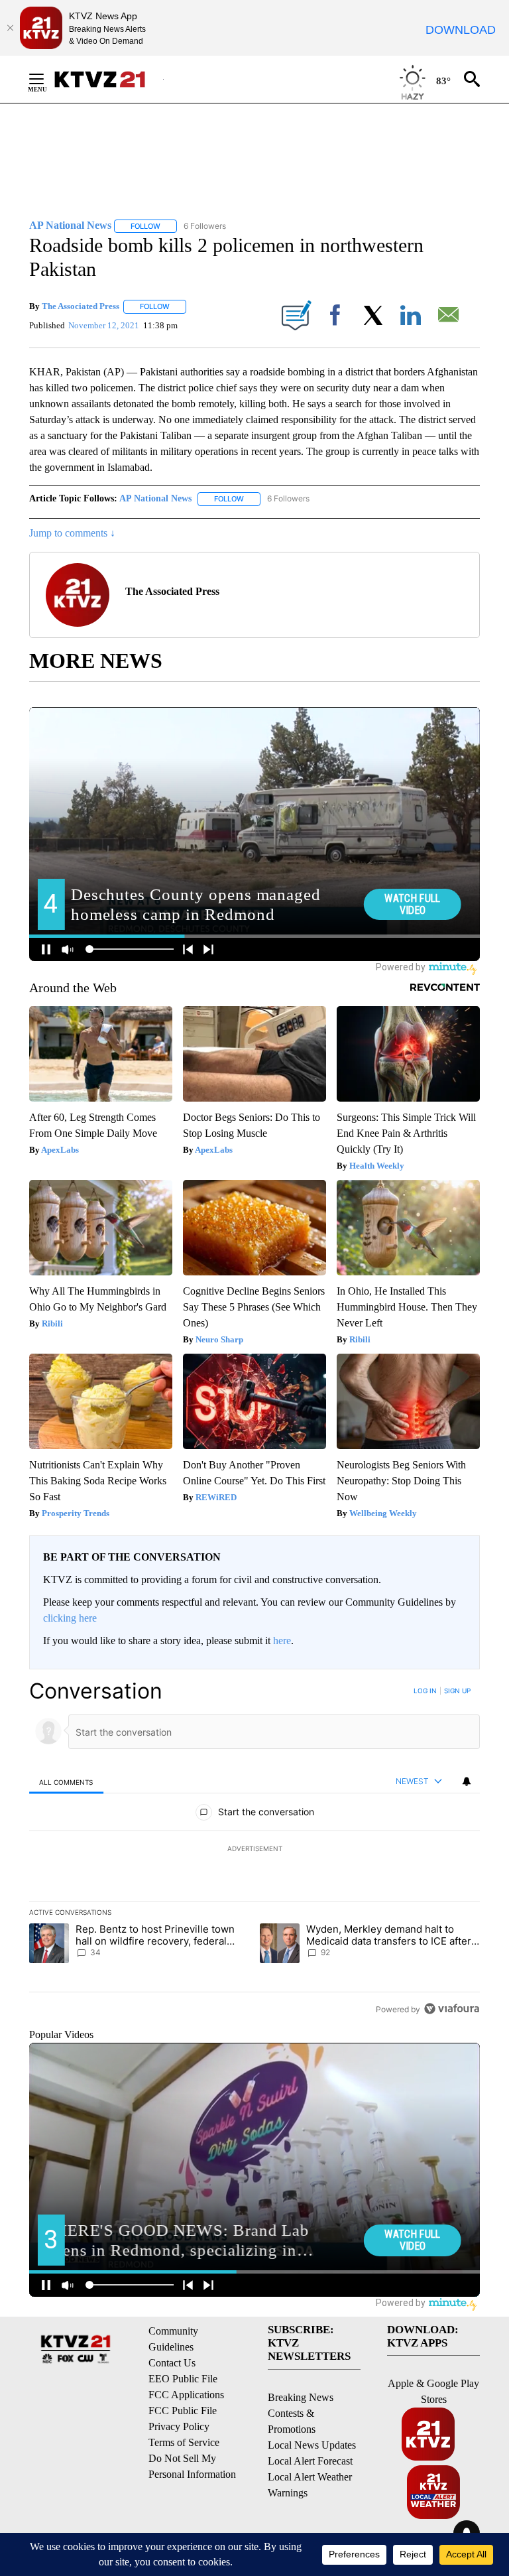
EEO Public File (183, 2379)
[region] (254, 1850)
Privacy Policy (179, 2426)
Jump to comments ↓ (72, 533)
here (282, 1641)
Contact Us (172, 2363)
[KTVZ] (108, 79)
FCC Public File (183, 2411)
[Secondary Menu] (46, 79)
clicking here (70, 1618)
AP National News (155, 498)
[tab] (66, 1782)
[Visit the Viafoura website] (452, 2009)
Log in (425, 1691)
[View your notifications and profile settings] (467, 1781)
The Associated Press (81, 306)
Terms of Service (184, 2442)
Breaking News (301, 2397)
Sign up (457, 1691)
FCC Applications (186, 2395)
